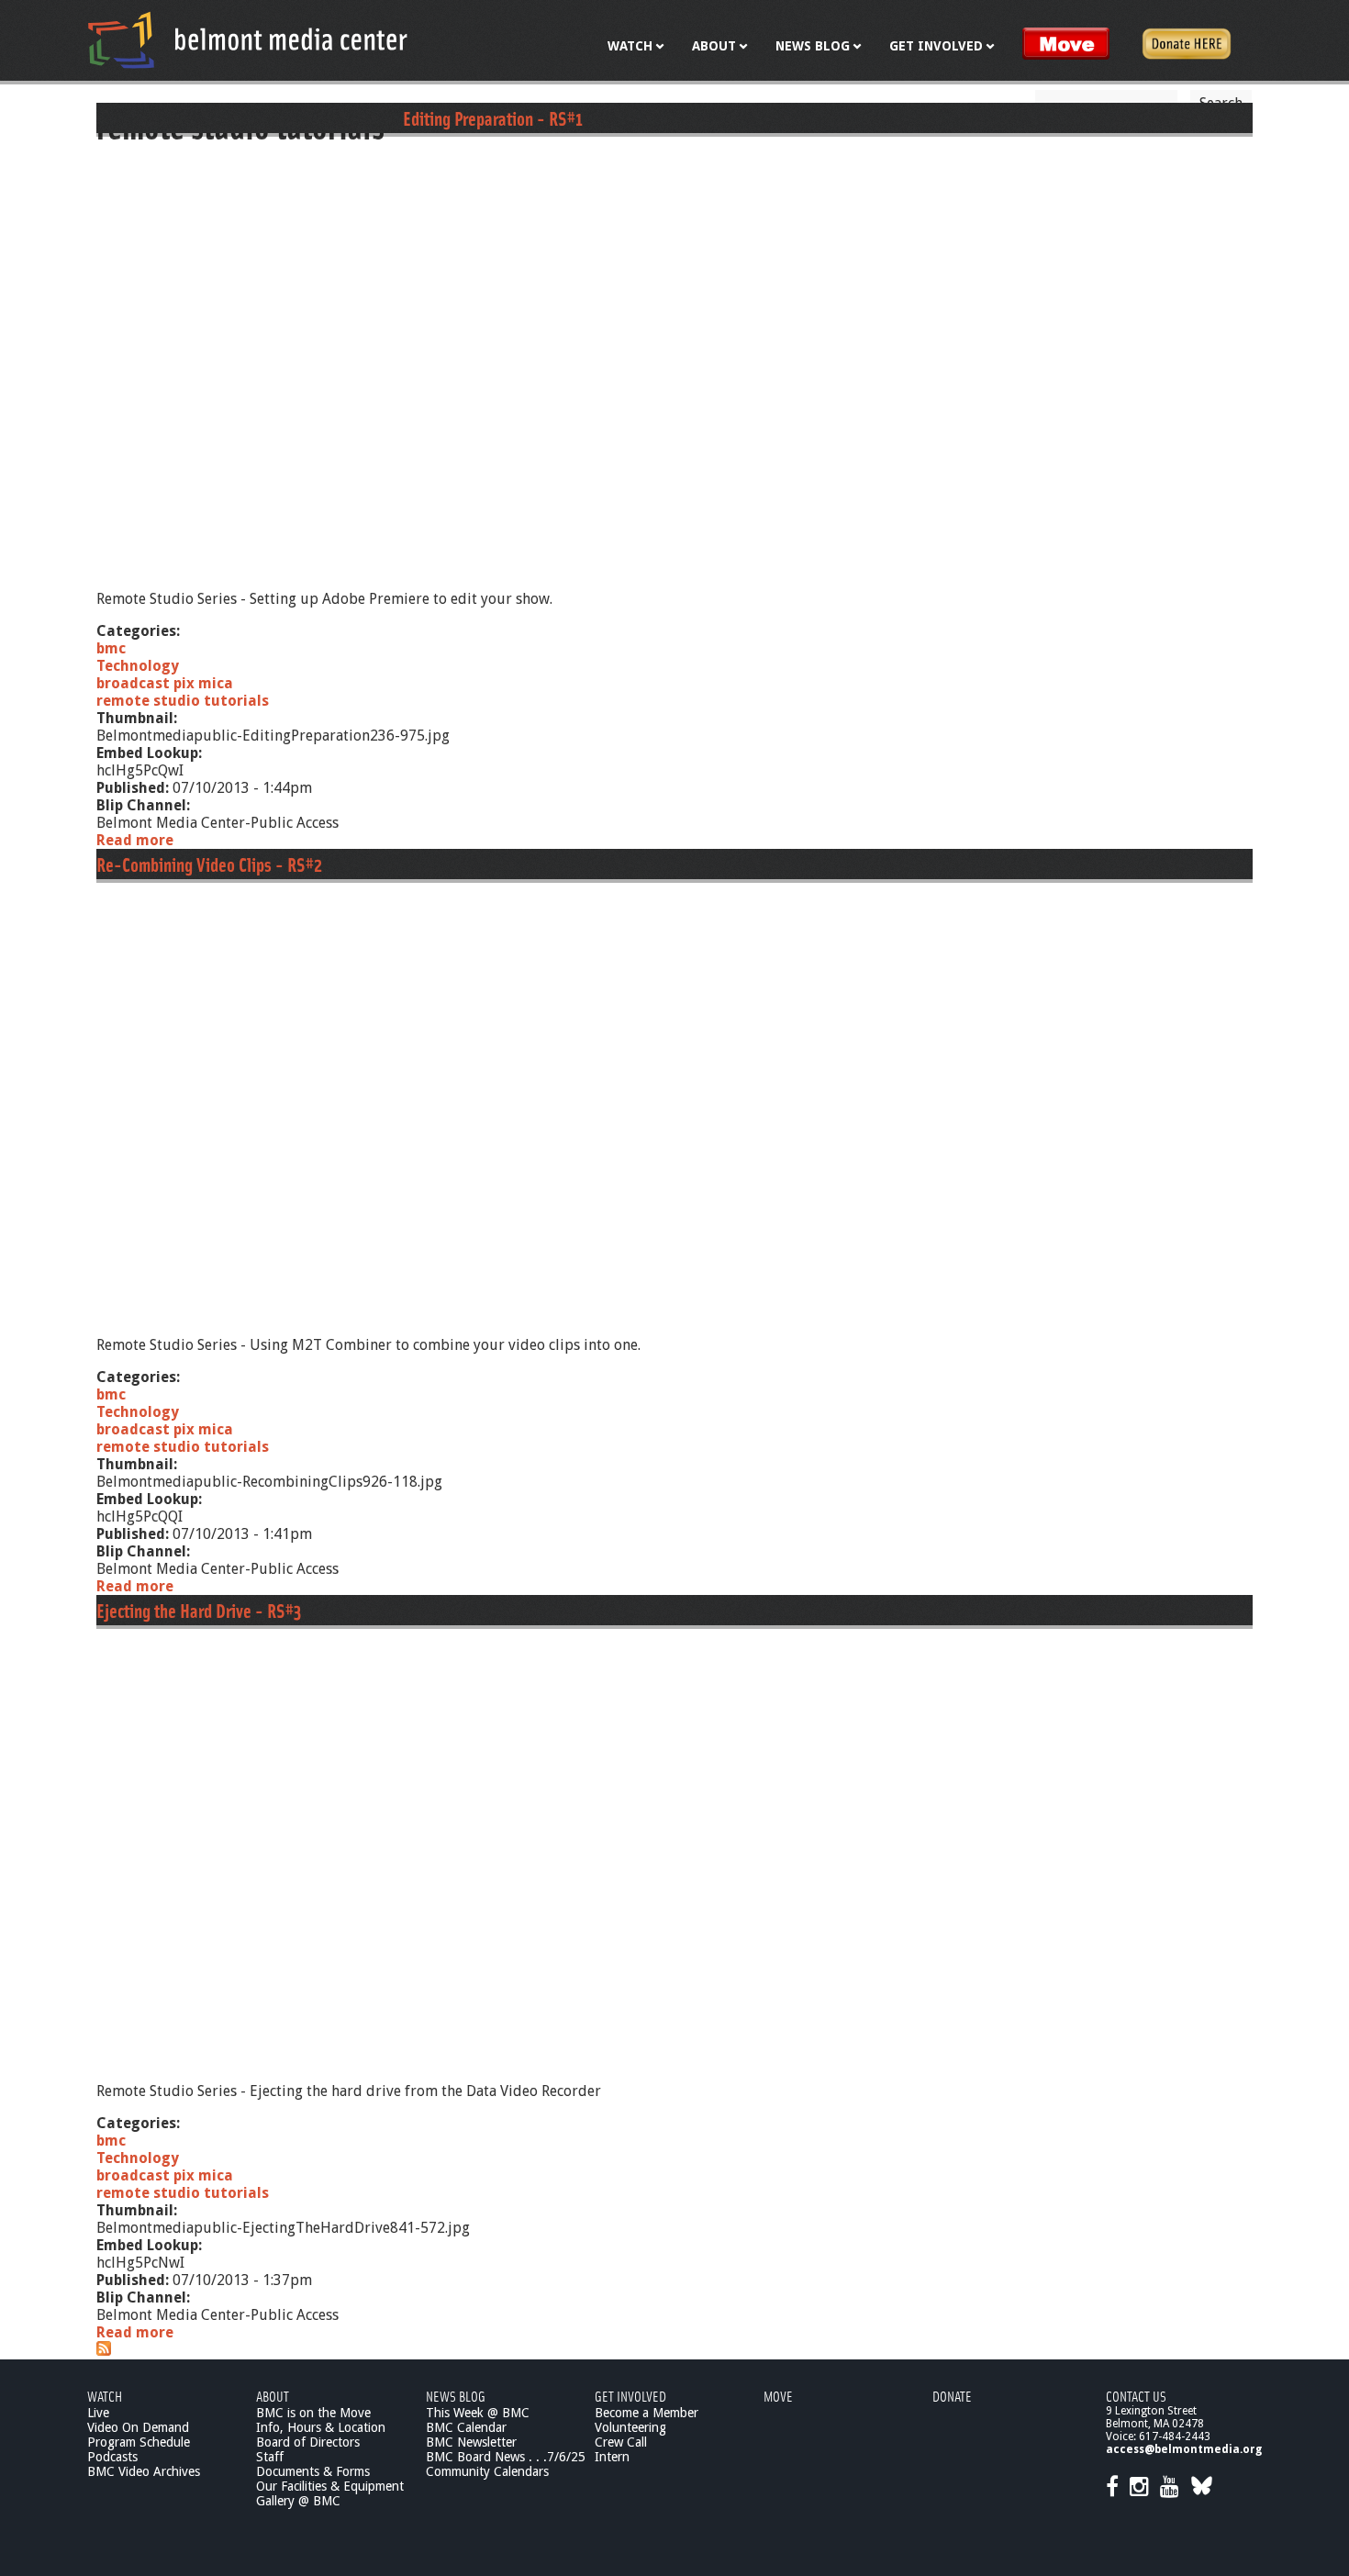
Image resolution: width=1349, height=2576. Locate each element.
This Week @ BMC (478, 2413)
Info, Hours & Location (321, 2427)
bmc (111, 648)
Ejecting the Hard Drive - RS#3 (199, 1610)
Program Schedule (139, 2442)
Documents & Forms (313, 2471)
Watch (105, 2396)
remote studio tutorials (183, 701)
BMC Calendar (466, 2427)
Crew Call (621, 2442)
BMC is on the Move (313, 2413)
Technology (138, 666)
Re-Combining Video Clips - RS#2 (209, 864)
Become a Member (647, 2413)
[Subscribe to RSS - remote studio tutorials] (104, 2351)
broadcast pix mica (165, 683)
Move (778, 2396)
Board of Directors (308, 2442)
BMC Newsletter (471, 2442)
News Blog (456, 2396)
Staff (270, 2457)
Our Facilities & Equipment (330, 2486)
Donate (952, 2396)
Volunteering (630, 2427)
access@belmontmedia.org (1184, 2449)
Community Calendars (487, 2471)
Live (98, 2413)
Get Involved (630, 2396)
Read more (135, 840)
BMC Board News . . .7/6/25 (506, 2457)
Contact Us (1136, 2396)
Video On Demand (138, 2427)
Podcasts (112, 2457)
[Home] (248, 39)
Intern (612, 2457)
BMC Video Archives (144, 2471)
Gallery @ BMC (298, 2501)
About (273, 2396)
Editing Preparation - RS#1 (493, 118)
